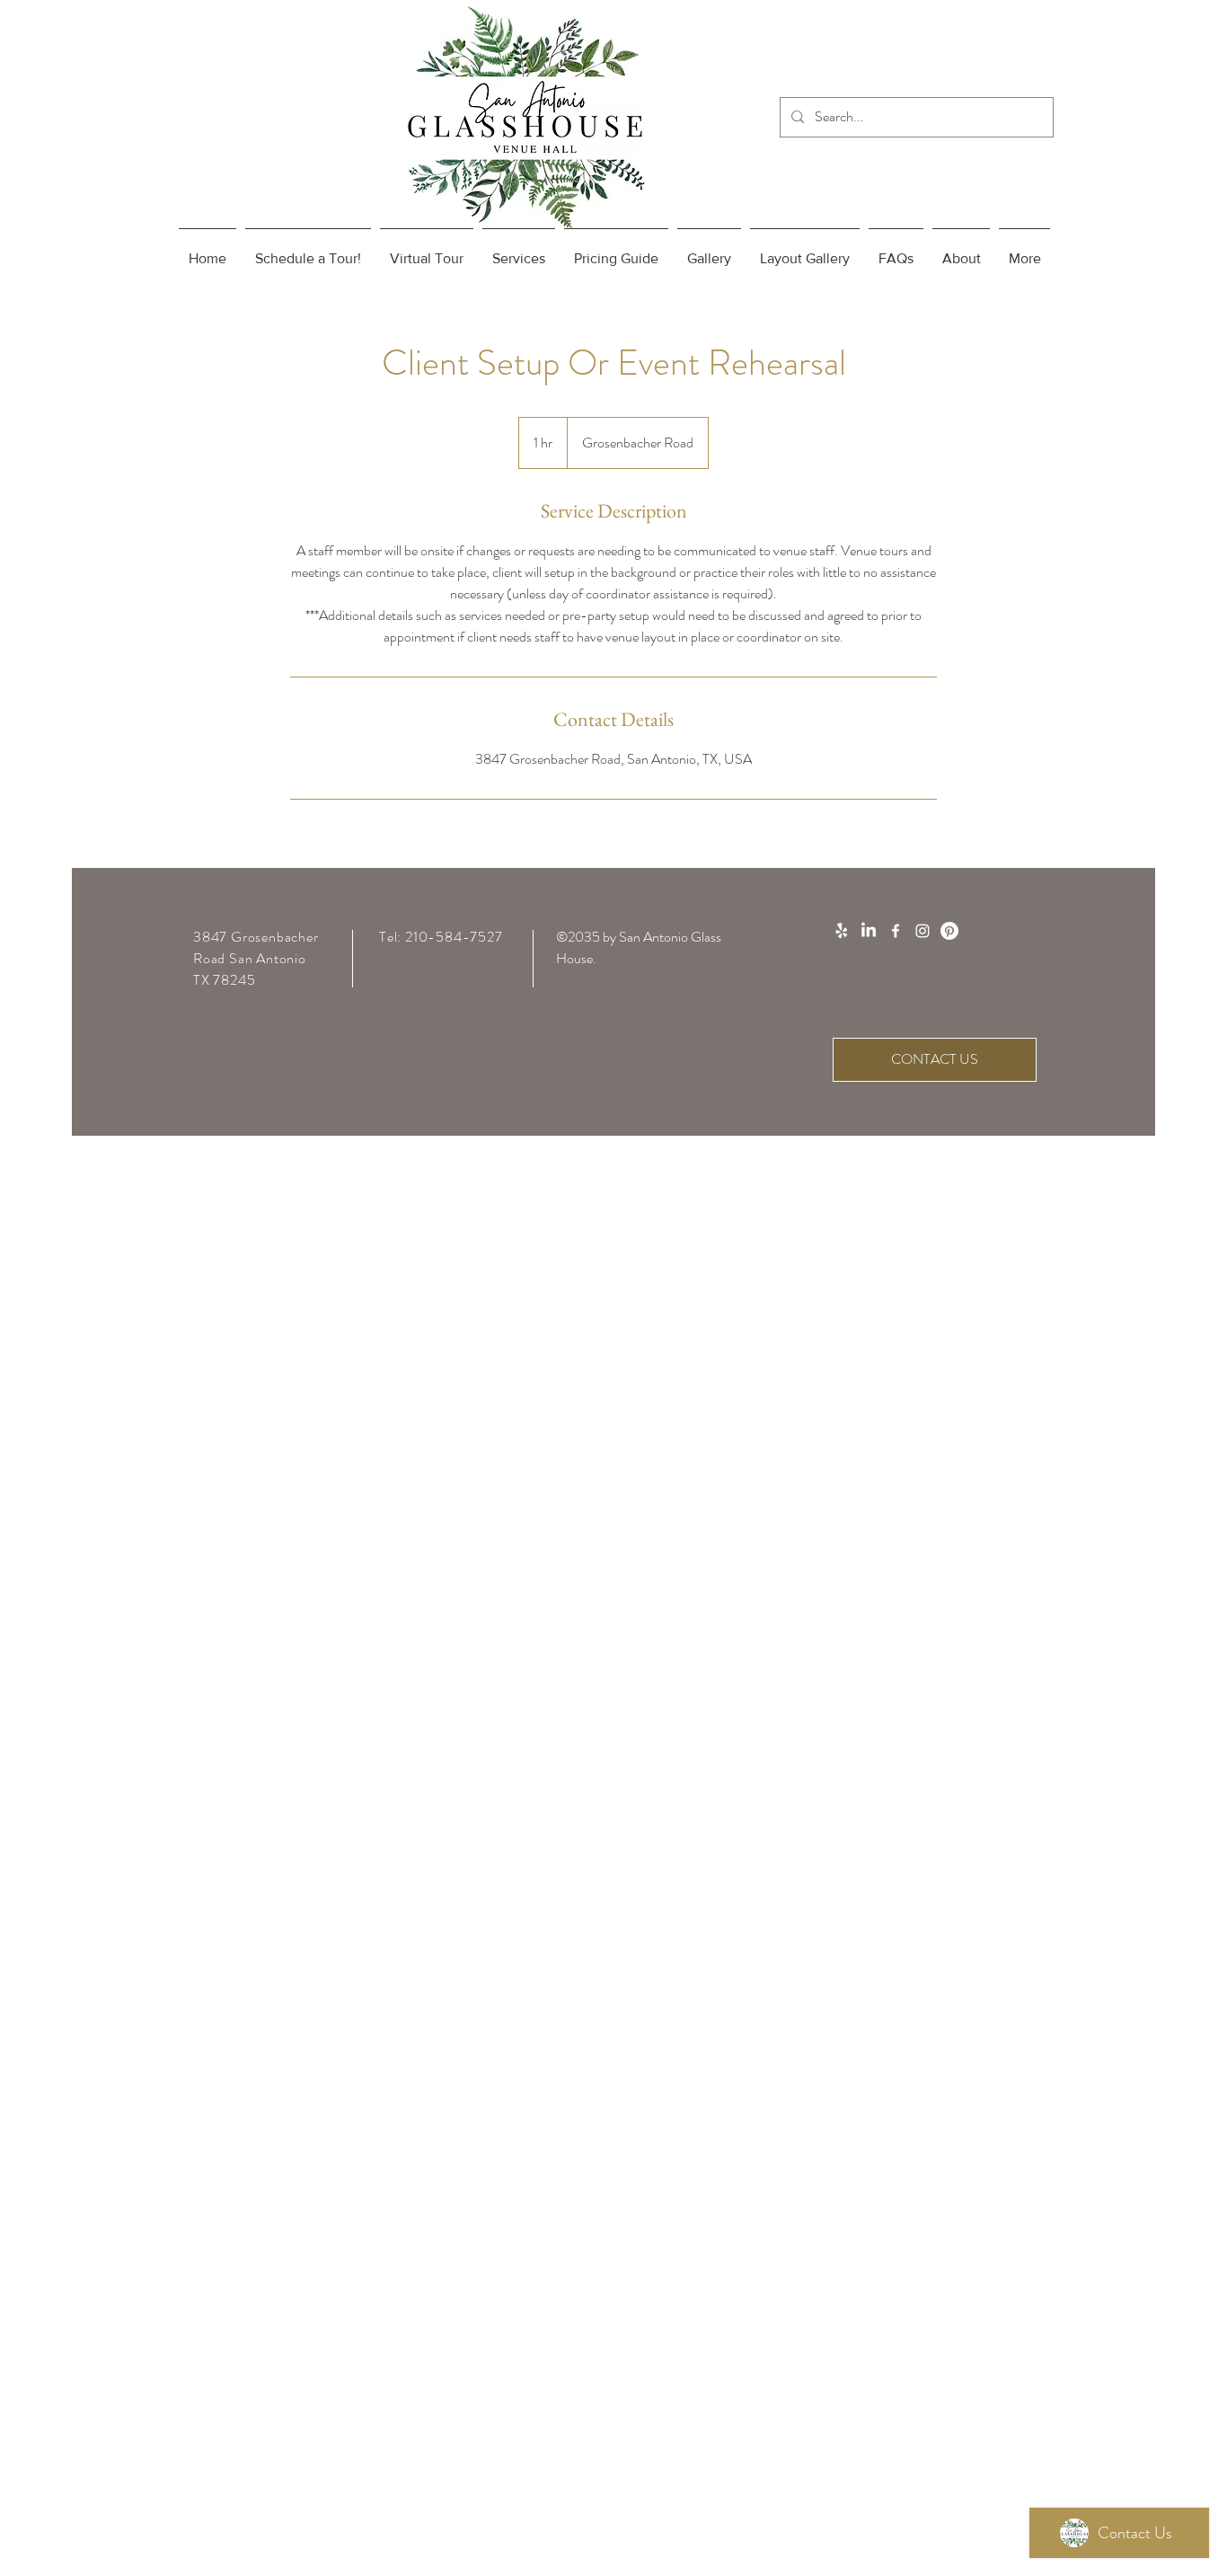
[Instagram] (922, 931)
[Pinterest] (949, 931)
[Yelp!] (842, 931)
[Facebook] (896, 931)
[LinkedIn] (869, 931)
